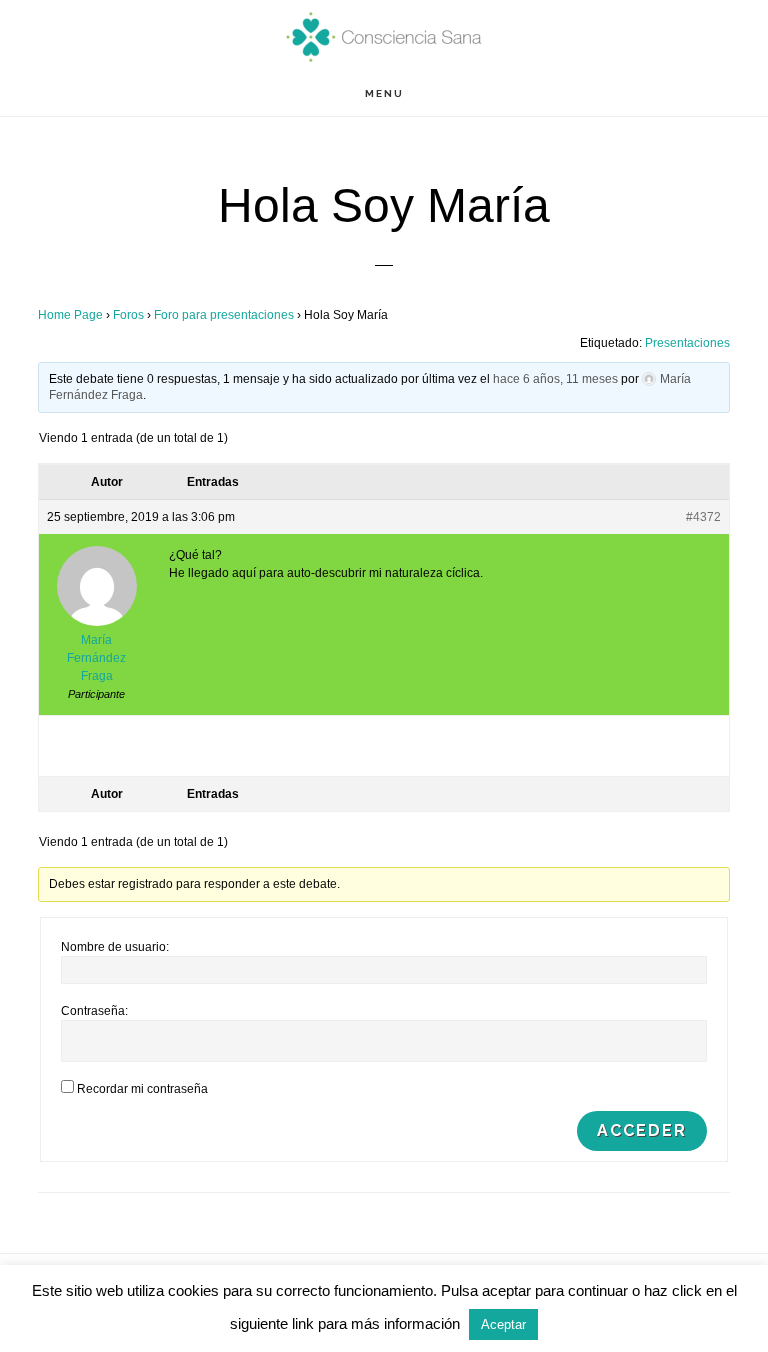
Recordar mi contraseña (142, 1089)
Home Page (70, 315)
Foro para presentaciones (224, 315)
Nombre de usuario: (115, 947)
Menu (384, 93)
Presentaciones (687, 343)
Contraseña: (94, 1011)
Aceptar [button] (503, 1324)
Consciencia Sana (384, 35)
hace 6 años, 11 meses (555, 379)
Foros (128, 315)
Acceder (642, 1130)
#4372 (703, 517)
